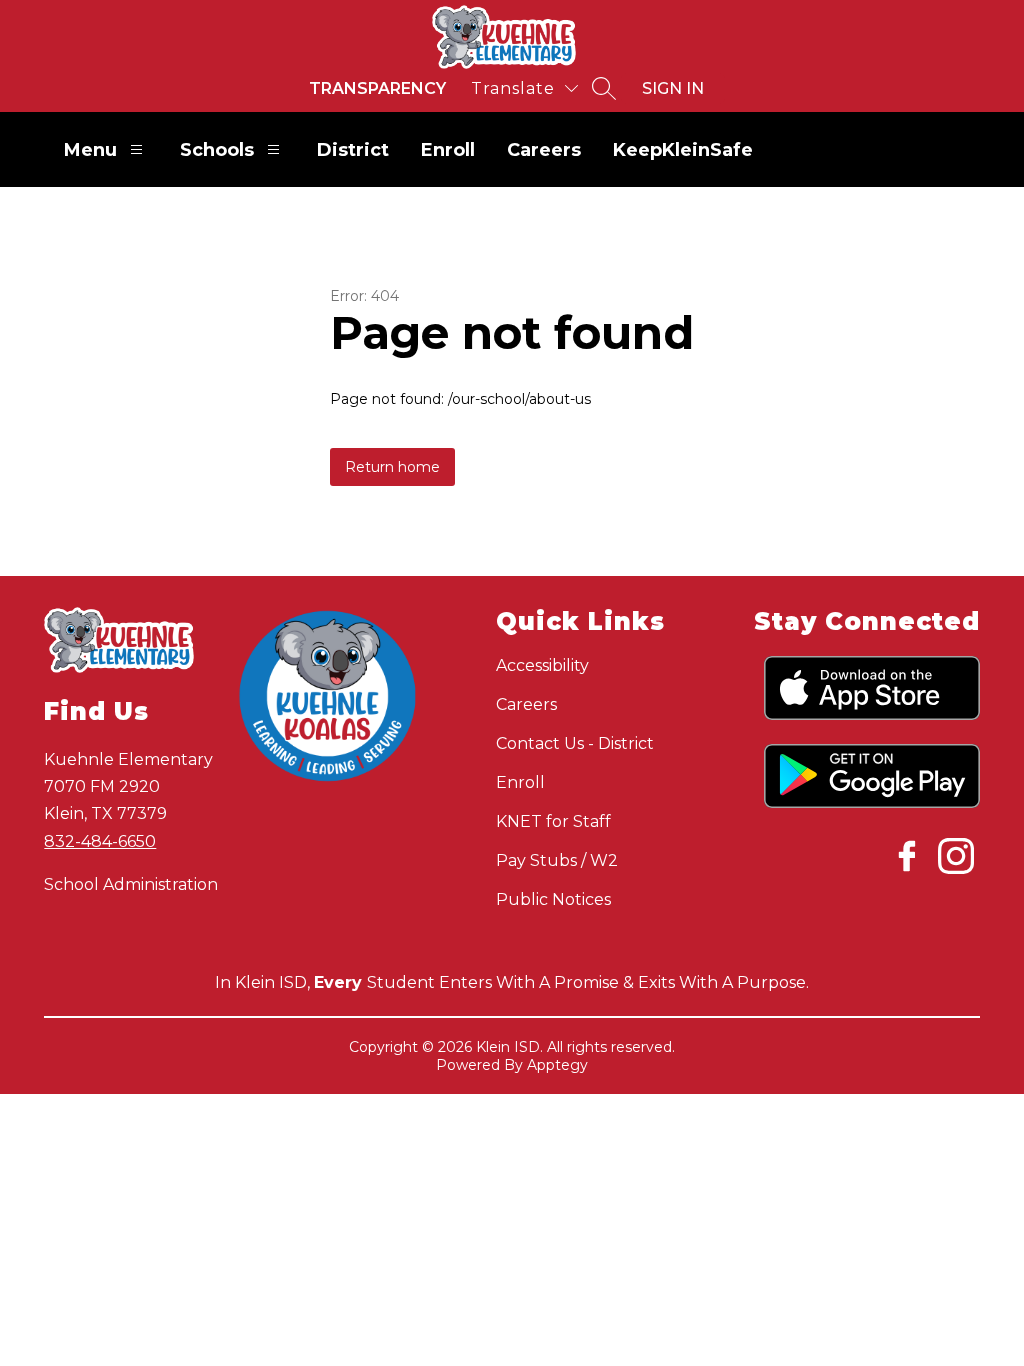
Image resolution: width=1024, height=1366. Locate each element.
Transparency (377, 88)
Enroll (448, 150)
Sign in (673, 88)
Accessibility (542, 665)
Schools (217, 150)
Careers (544, 150)
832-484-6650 (100, 841)
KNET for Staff (553, 821)
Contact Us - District (575, 743)
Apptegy (557, 1065)
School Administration (131, 884)
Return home (392, 467)
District (353, 150)
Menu (90, 150)
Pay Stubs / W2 (557, 860)
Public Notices (553, 899)
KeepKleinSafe (683, 150)
